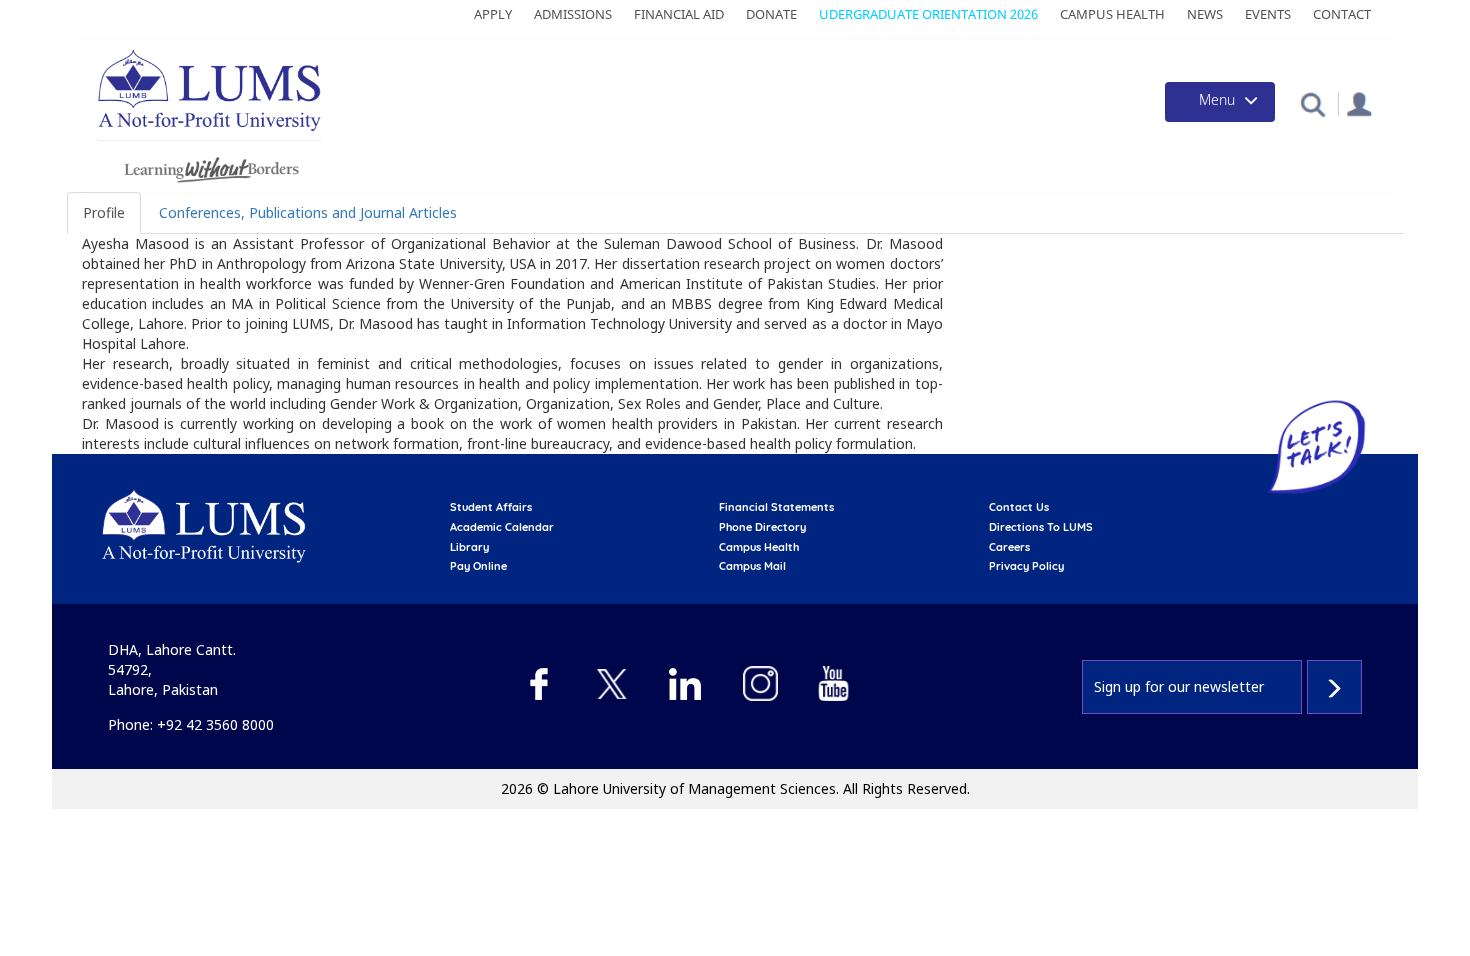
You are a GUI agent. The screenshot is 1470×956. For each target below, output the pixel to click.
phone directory (762, 527)
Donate (771, 14)
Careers (1009, 547)
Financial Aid (679, 14)
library (469, 547)
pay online (478, 566)
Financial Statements (776, 507)
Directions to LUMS (1041, 527)
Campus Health (1112, 14)
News (1205, 14)
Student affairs (491, 507)
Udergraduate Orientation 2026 (928, 14)
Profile (104, 212)
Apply (493, 14)
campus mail (752, 566)
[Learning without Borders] (209, 166)
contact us (1019, 507)
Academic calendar (502, 527)
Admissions (573, 14)
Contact (1342, 14)
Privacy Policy (1026, 566)
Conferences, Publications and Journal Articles (308, 212)
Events (1268, 14)
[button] (1312, 103)
